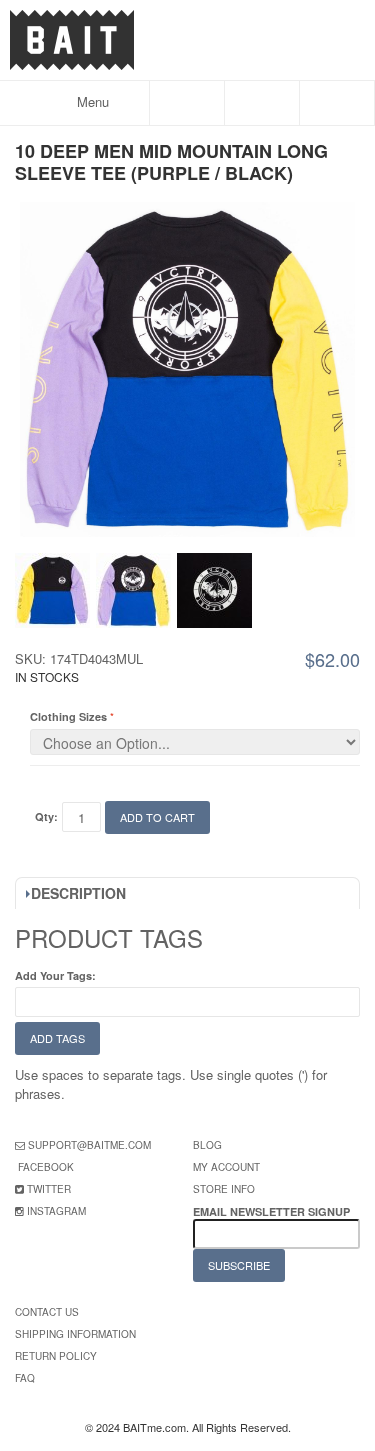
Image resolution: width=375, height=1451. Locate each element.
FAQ (25, 1378)
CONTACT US (47, 1312)
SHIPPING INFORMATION (75, 1334)
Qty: (46, 816)
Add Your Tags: (55, 975)
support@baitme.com (89, 1145)
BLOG (207, 1145)
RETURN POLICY (56, 1356)
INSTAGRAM (56, 1211)
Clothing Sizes (68, 716)
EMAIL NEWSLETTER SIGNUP (273, 1211)
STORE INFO (224, 1189)
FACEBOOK (46, 1167)
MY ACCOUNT (226, 1167)
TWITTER (49, 1189)
